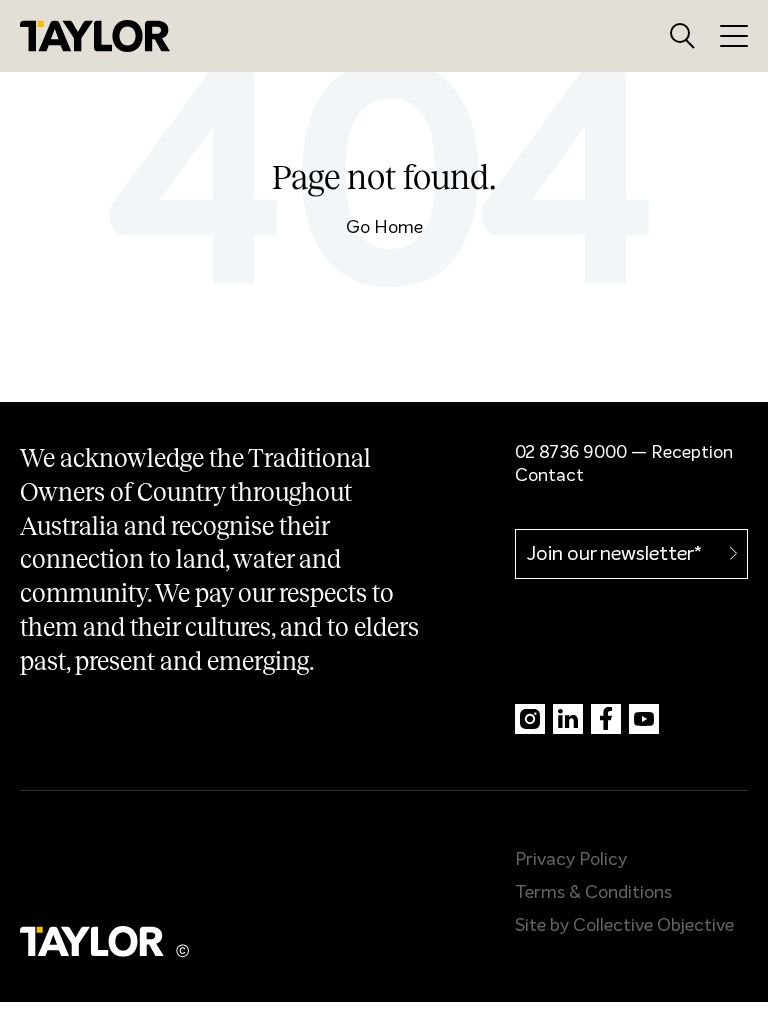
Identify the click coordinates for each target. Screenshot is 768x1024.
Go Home (384, 228)
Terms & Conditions (593, 893)
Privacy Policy (571, 860)
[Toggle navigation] (734, 35)
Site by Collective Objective (624, 926)
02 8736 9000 (571, 453)
